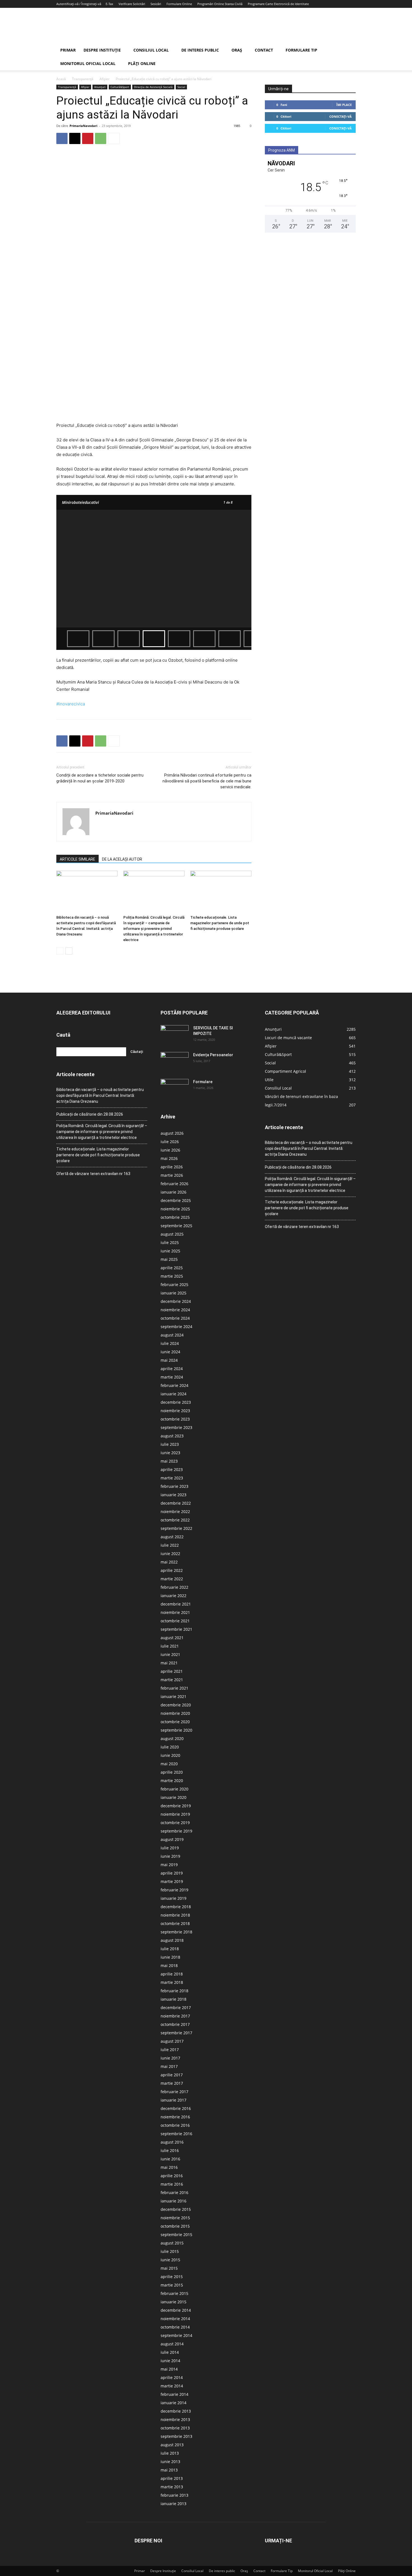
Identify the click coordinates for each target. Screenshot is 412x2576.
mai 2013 (169, 2470)
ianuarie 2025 (173, 1293)
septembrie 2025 (176, 1226)
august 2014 (172, 2344)
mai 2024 (169, 1360)
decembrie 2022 (176, 1503)
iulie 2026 (170, 1142)
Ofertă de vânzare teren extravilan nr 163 (93, 1174)
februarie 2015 (174, 2293)
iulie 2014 (170, 2352)
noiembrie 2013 (175, 2419)
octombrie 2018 (175, 1923)
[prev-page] (60, 951)
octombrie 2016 (175, 2125)
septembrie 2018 (176, 1932)
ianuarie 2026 (173, 1192)
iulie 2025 (170, 1242)
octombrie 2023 (175, 1419)
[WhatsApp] (101, 138)
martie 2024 (172, 1377)
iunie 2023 (170, 1453)
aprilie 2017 (172, 2075)
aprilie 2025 (172, 1268)
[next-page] (69, 951)
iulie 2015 (170, 2251)
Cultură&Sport (120, 87)
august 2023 (172, 1436)
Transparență (83, 79)
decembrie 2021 (176, 1604)
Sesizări (156, 4)
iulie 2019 (170, 1848)
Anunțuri (100, 87)
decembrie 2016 (176, 2108)
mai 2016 (169, 2167)
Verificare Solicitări (132, 4)
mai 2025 (169, 1259)
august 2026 (172, 1133)
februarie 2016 (174, 2192)
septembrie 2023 (176, 1427)
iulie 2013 (170, 2453)
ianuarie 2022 (173, 1596)
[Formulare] (175, 1089)
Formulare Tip (301, 50)
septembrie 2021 (176, 1629)
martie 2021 (172, 1680)
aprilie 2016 (172, 2176)
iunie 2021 (170, 1654)
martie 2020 (172, 1781)
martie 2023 (172, 1478)
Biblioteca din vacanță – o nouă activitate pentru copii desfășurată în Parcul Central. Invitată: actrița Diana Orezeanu (100, 1095)
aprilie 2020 (172, 1772)
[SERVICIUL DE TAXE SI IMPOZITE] (175, 1035)
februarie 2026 (174, 1184)
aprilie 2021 (172, 1671)
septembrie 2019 (176, 1831)
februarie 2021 (174, 1688)
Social (181, 87)
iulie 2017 (170, 2050)
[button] (349, 51)
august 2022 (172, 1537)
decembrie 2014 (176, 2310)
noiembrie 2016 (175, 2117)
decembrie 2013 (176, 2411)
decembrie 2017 (176, 2008)
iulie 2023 (170, 1444)
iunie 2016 (170, 2159)
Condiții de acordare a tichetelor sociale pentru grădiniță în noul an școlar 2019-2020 (100, 778)
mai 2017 (169, 2066)
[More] (114, 138)
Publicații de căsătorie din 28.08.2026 (90, 1114)
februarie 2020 (174, 1789)
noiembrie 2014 (175, 2319)
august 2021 (172, 1638)
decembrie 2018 (176, 1907)
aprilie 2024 (172, 1369)
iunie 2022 (170, 1554)
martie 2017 (172, 2083)
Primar (68, 50)
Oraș (237, 50)
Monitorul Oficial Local (88, 63)
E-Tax (109, 4)
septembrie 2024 (176, 1327)
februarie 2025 (174, 1284)
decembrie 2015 (176, 2209)
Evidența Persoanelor (213, 1055)
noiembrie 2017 (175, 2016)
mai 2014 (169, 2369)
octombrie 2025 (175, 1217)
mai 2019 (169, 1865)
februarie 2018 (174, 1991)
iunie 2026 (170, 1150)
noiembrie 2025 (175, 1209)
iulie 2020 (170, 1747)
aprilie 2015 (172, 2277)
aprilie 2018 (172, 1974)
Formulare (203, 1082)
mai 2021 (169, 1663)
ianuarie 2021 (173, 1696)
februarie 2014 (174, 2394)
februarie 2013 (174, 2495)
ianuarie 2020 (173, 1797)
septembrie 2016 (176, 2134)
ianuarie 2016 (173, 2201)
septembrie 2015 (176, 2235)
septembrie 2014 (176, 2335)
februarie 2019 (174, 1890)
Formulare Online (179, 4)
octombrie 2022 (175, 1520)
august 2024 (172, 1335)
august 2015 (172, 2243)
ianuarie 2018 (173, 1999)
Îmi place (344, 105)
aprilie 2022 (172, 1570)
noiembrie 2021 (175, 1612)
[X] (75, 138)
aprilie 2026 (172, 1167)
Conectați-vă (341, 116)
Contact (264, 50)
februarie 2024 (174, 1385)
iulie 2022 (170, 1545)
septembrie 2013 (176, 2436)
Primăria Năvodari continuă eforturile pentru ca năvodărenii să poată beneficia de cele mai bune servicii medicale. (207, 781)
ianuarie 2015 (173, 2302)
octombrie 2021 (175, 1621)
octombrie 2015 (175, 2226)
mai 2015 (169, 2268)
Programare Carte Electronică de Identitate (278, 4)
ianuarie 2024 (173, 1394)
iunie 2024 (170, 1352)
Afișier (105, 79)
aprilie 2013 (172, 2478)
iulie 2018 (170, 1949)
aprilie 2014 (172, 2377)
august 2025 (172, 1234)
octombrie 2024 (175, 1318)
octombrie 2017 (175, 2024)
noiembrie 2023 (175, 1411)
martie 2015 (172, 2285)
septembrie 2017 (176, 2033)
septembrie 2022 (176, 1528)
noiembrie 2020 (175, 1713)
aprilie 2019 (172, 1873)
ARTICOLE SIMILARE (77, 859)
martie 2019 (172, 1881)
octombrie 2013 (175, 2428)
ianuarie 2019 (173, 1898)
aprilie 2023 (172, 1469)
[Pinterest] (88, 138)
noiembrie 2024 (175, 1310)
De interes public (200, 50)
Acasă (61, 79)
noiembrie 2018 (175, 1915)
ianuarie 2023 (173, 1495)
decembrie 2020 (176, 1705)
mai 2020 (169, 1764)
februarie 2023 (174, 1486)
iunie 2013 (170, 2462)
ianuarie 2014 (173, 2403)
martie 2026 (172, 1175)
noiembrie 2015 (175, 2218)
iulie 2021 (170, 1646)
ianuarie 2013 (173, 2504)
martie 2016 (172, 2184)
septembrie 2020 (176, 1730)
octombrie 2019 (175, 1823)
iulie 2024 (170, 1343)
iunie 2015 (170, 2260)
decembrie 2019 (176, 1806)
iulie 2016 (170, 2150)
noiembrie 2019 (175, 1814)
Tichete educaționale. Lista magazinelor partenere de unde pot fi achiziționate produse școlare (220, 923)
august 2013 (172, 2445)
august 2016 (172, 2142)
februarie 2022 (174, 1587)
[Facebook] (62, 138)
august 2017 (172, 2041)
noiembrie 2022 (175, 1511)
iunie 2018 (170, 1957)
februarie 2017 (174, 2092)
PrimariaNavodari (83, 126)
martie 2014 (172, 2386)
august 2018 (172, 1940)
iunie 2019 (170, 1856)
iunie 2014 (170, 2361)
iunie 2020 (170, 1755)
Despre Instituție (102, 50)
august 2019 (172, 1839)
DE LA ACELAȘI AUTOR (122, 859)
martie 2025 (172, 1276)
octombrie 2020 (175, 1722)
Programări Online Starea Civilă (220, 4)
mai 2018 (169, 1965)
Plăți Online (142, 63)
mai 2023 (169, 1461)
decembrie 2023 (176, 1402)
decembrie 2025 (176, 1200)
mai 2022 (169, 1562)
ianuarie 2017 (173, 2100)
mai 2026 (169, 1158)
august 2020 (172, 1738)
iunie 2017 (170, 2058)
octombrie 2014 (175, 2327)
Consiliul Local (151, 50)
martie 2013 (172, 2487)
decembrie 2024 (176, 1301)
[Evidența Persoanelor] (175, 1062)
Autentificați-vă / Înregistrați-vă (79, 4)
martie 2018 (172, 1982)
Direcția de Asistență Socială (153, 87)
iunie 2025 (170, 1251)
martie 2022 (172, 1579)
